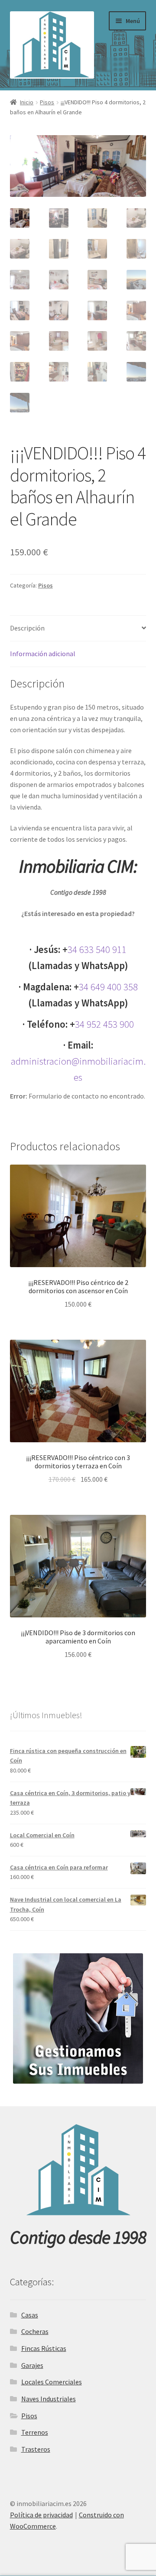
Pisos (47, 102)
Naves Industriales (49, 2399)
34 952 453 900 (104, 1024)
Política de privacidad (41, 2515)
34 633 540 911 (97, 949)
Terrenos (35, 2432)
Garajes (32, 2365)
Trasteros (36, 2449)
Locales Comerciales (52, 2382)
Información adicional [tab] (43, 654)
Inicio (27, 102)
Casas (30, 2315)
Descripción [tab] (27, 628)
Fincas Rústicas (44, 2348)
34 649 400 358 (108, 987)
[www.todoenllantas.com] (78, 2018)
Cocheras (35, 2331)
